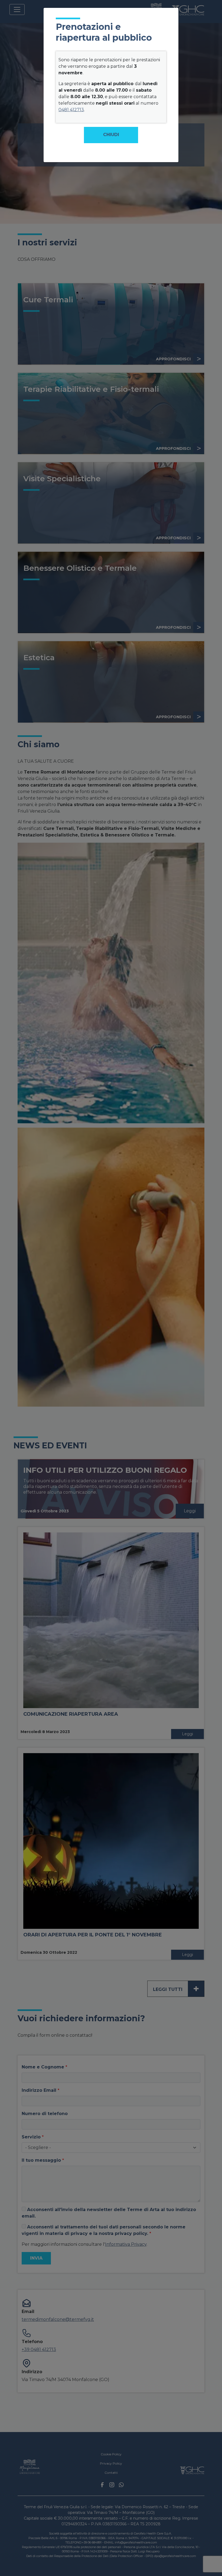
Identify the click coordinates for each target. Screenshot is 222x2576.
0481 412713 (71, 110)
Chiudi (111, 135)
